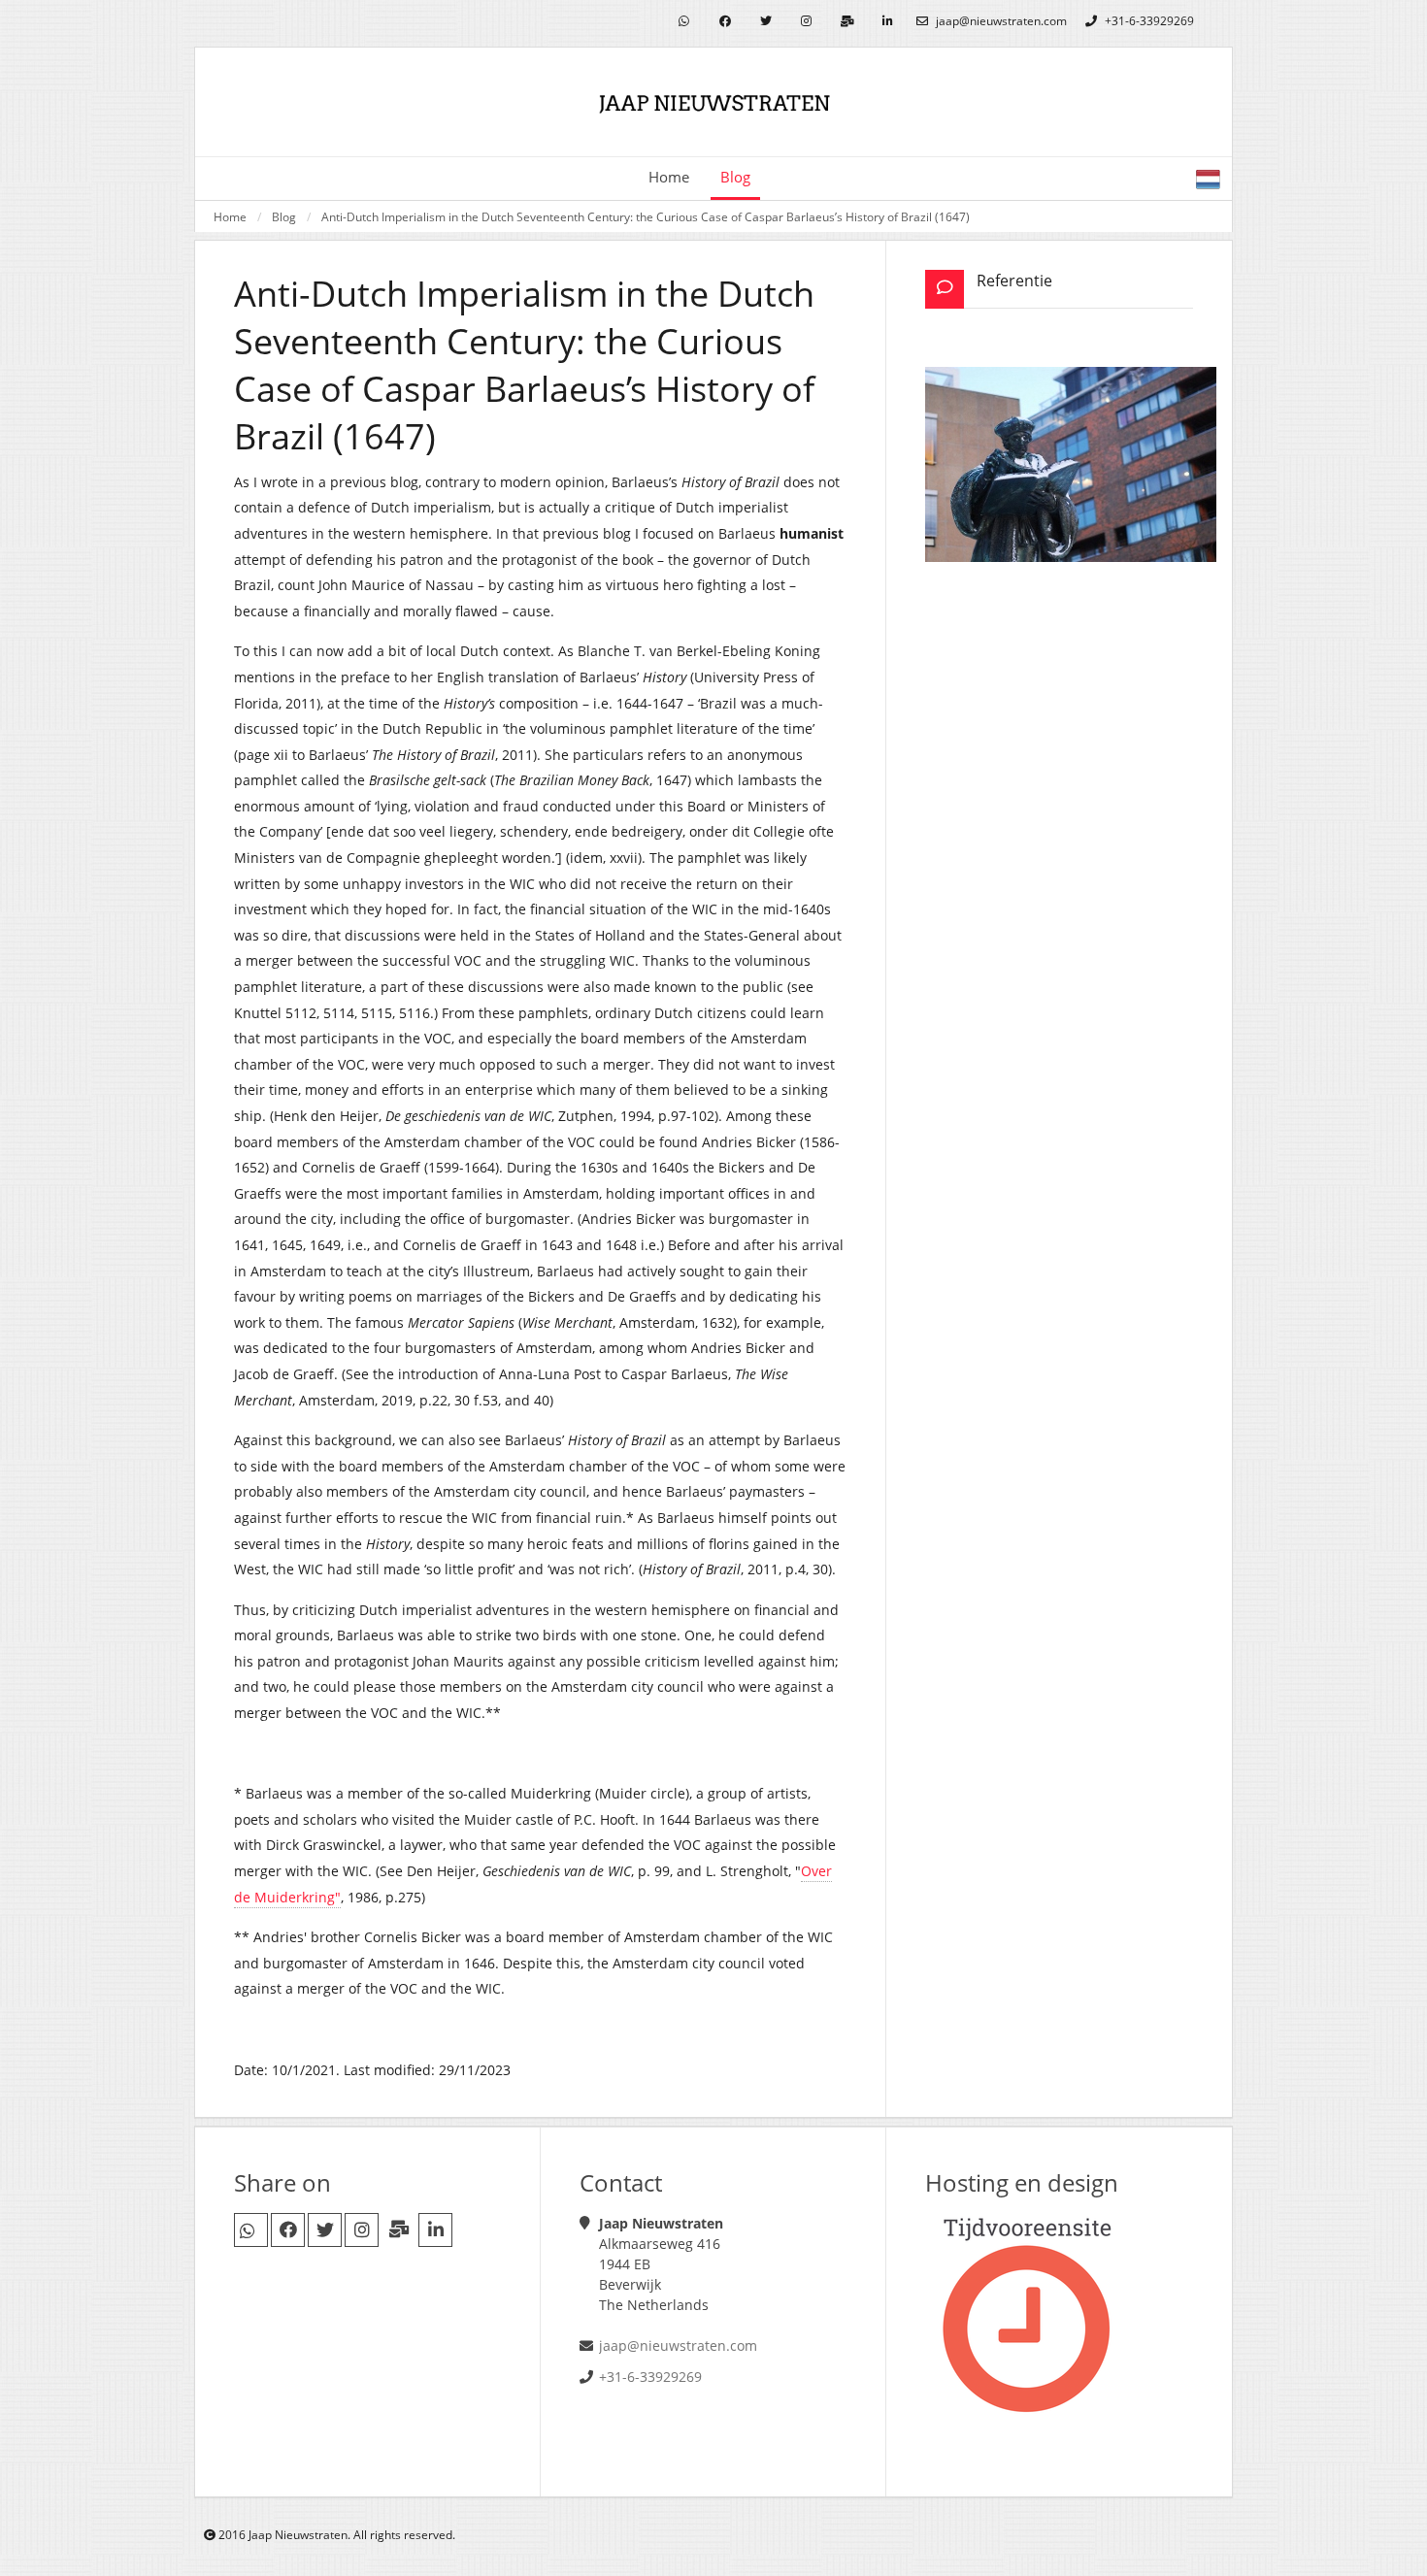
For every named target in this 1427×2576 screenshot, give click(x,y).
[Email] (847, 22)
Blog (284, 216)
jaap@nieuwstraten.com (1000, 21)
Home (669, 177)
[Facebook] (725, 22)
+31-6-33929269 (1148, 21)
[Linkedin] (888, 22)
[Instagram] (806, 22)
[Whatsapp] (684, 22)
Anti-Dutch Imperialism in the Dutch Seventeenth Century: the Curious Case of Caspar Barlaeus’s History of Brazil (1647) (646, 216)
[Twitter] (765, 22)
